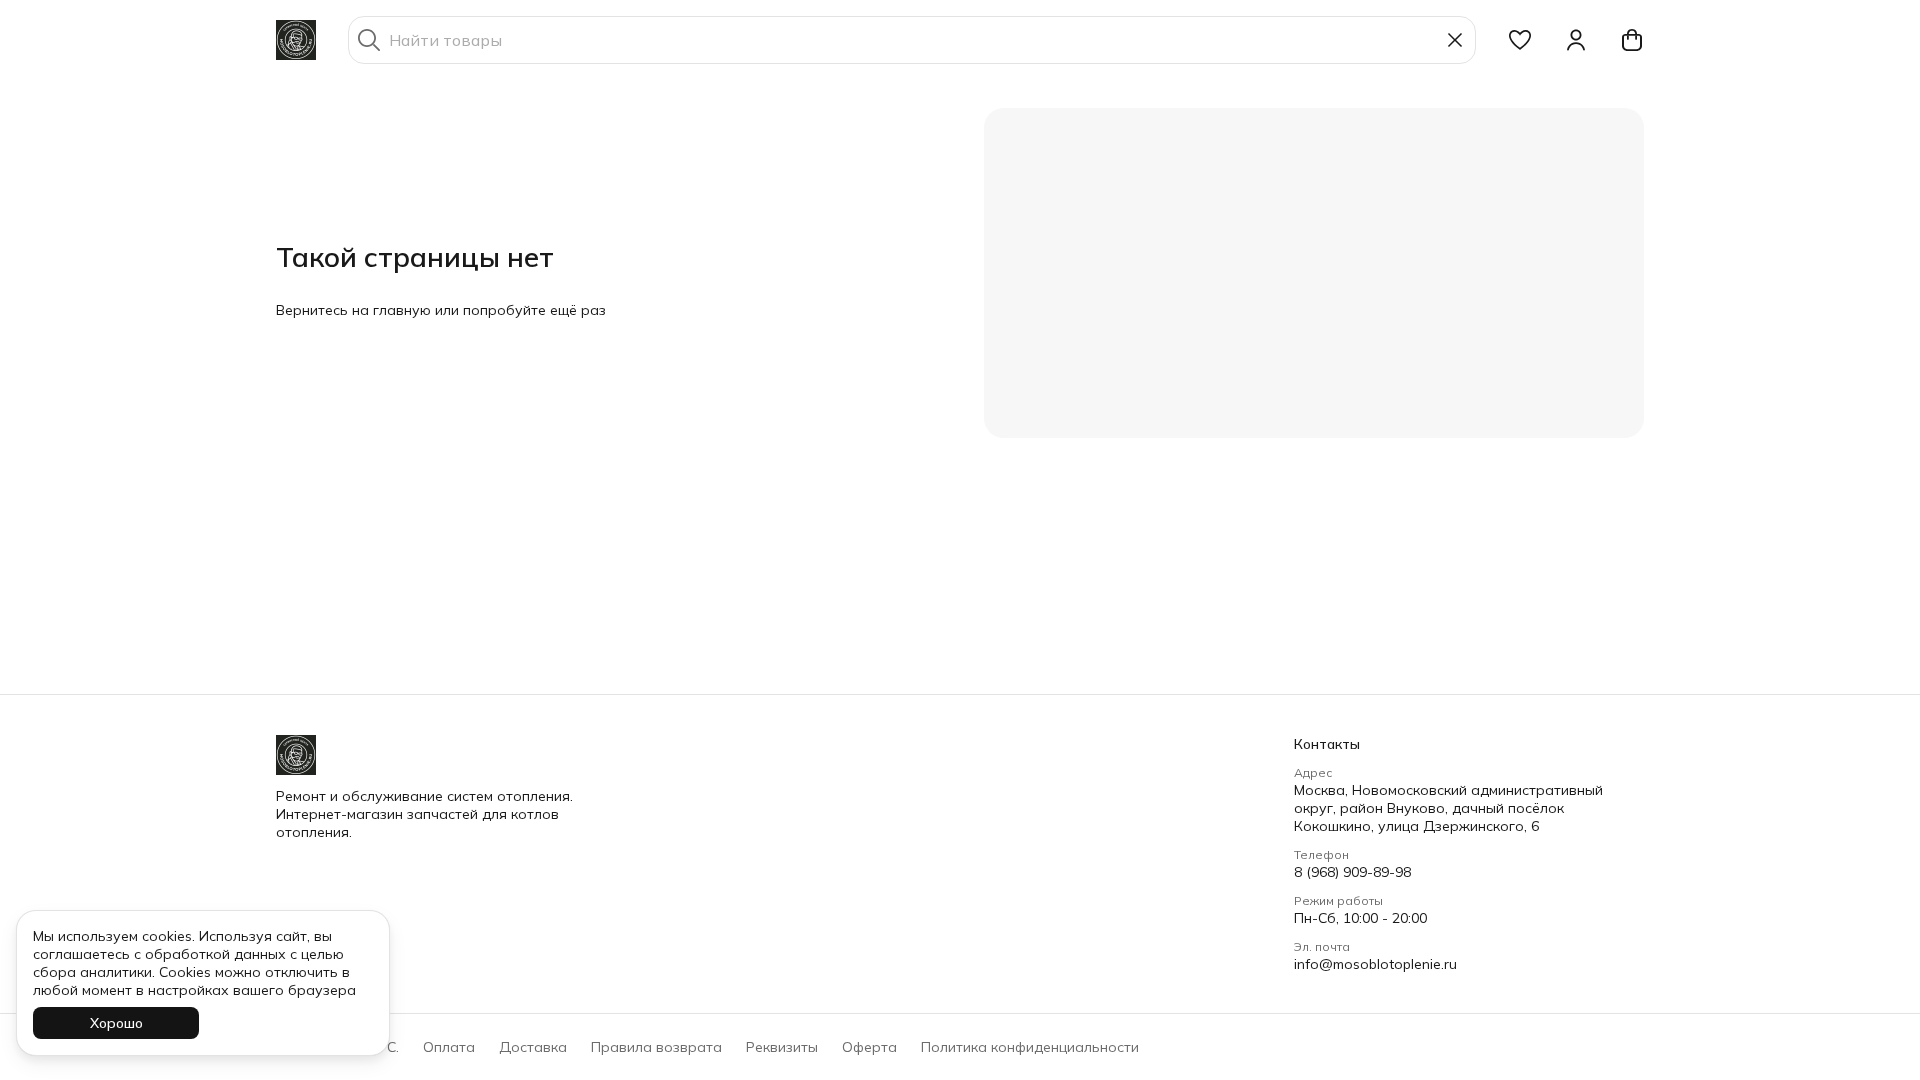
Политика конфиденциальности (1030, 1047)
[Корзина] (1632, 40)
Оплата (449, 1047)
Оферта (869, 1047)
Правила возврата (656, 1047)
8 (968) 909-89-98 (1352, 872)
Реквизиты (782, 1047)
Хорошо (116, 1023)
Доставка (533, 1047)
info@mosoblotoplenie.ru (1375, 964)
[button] (1520, 40)
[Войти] (1576, 40)
